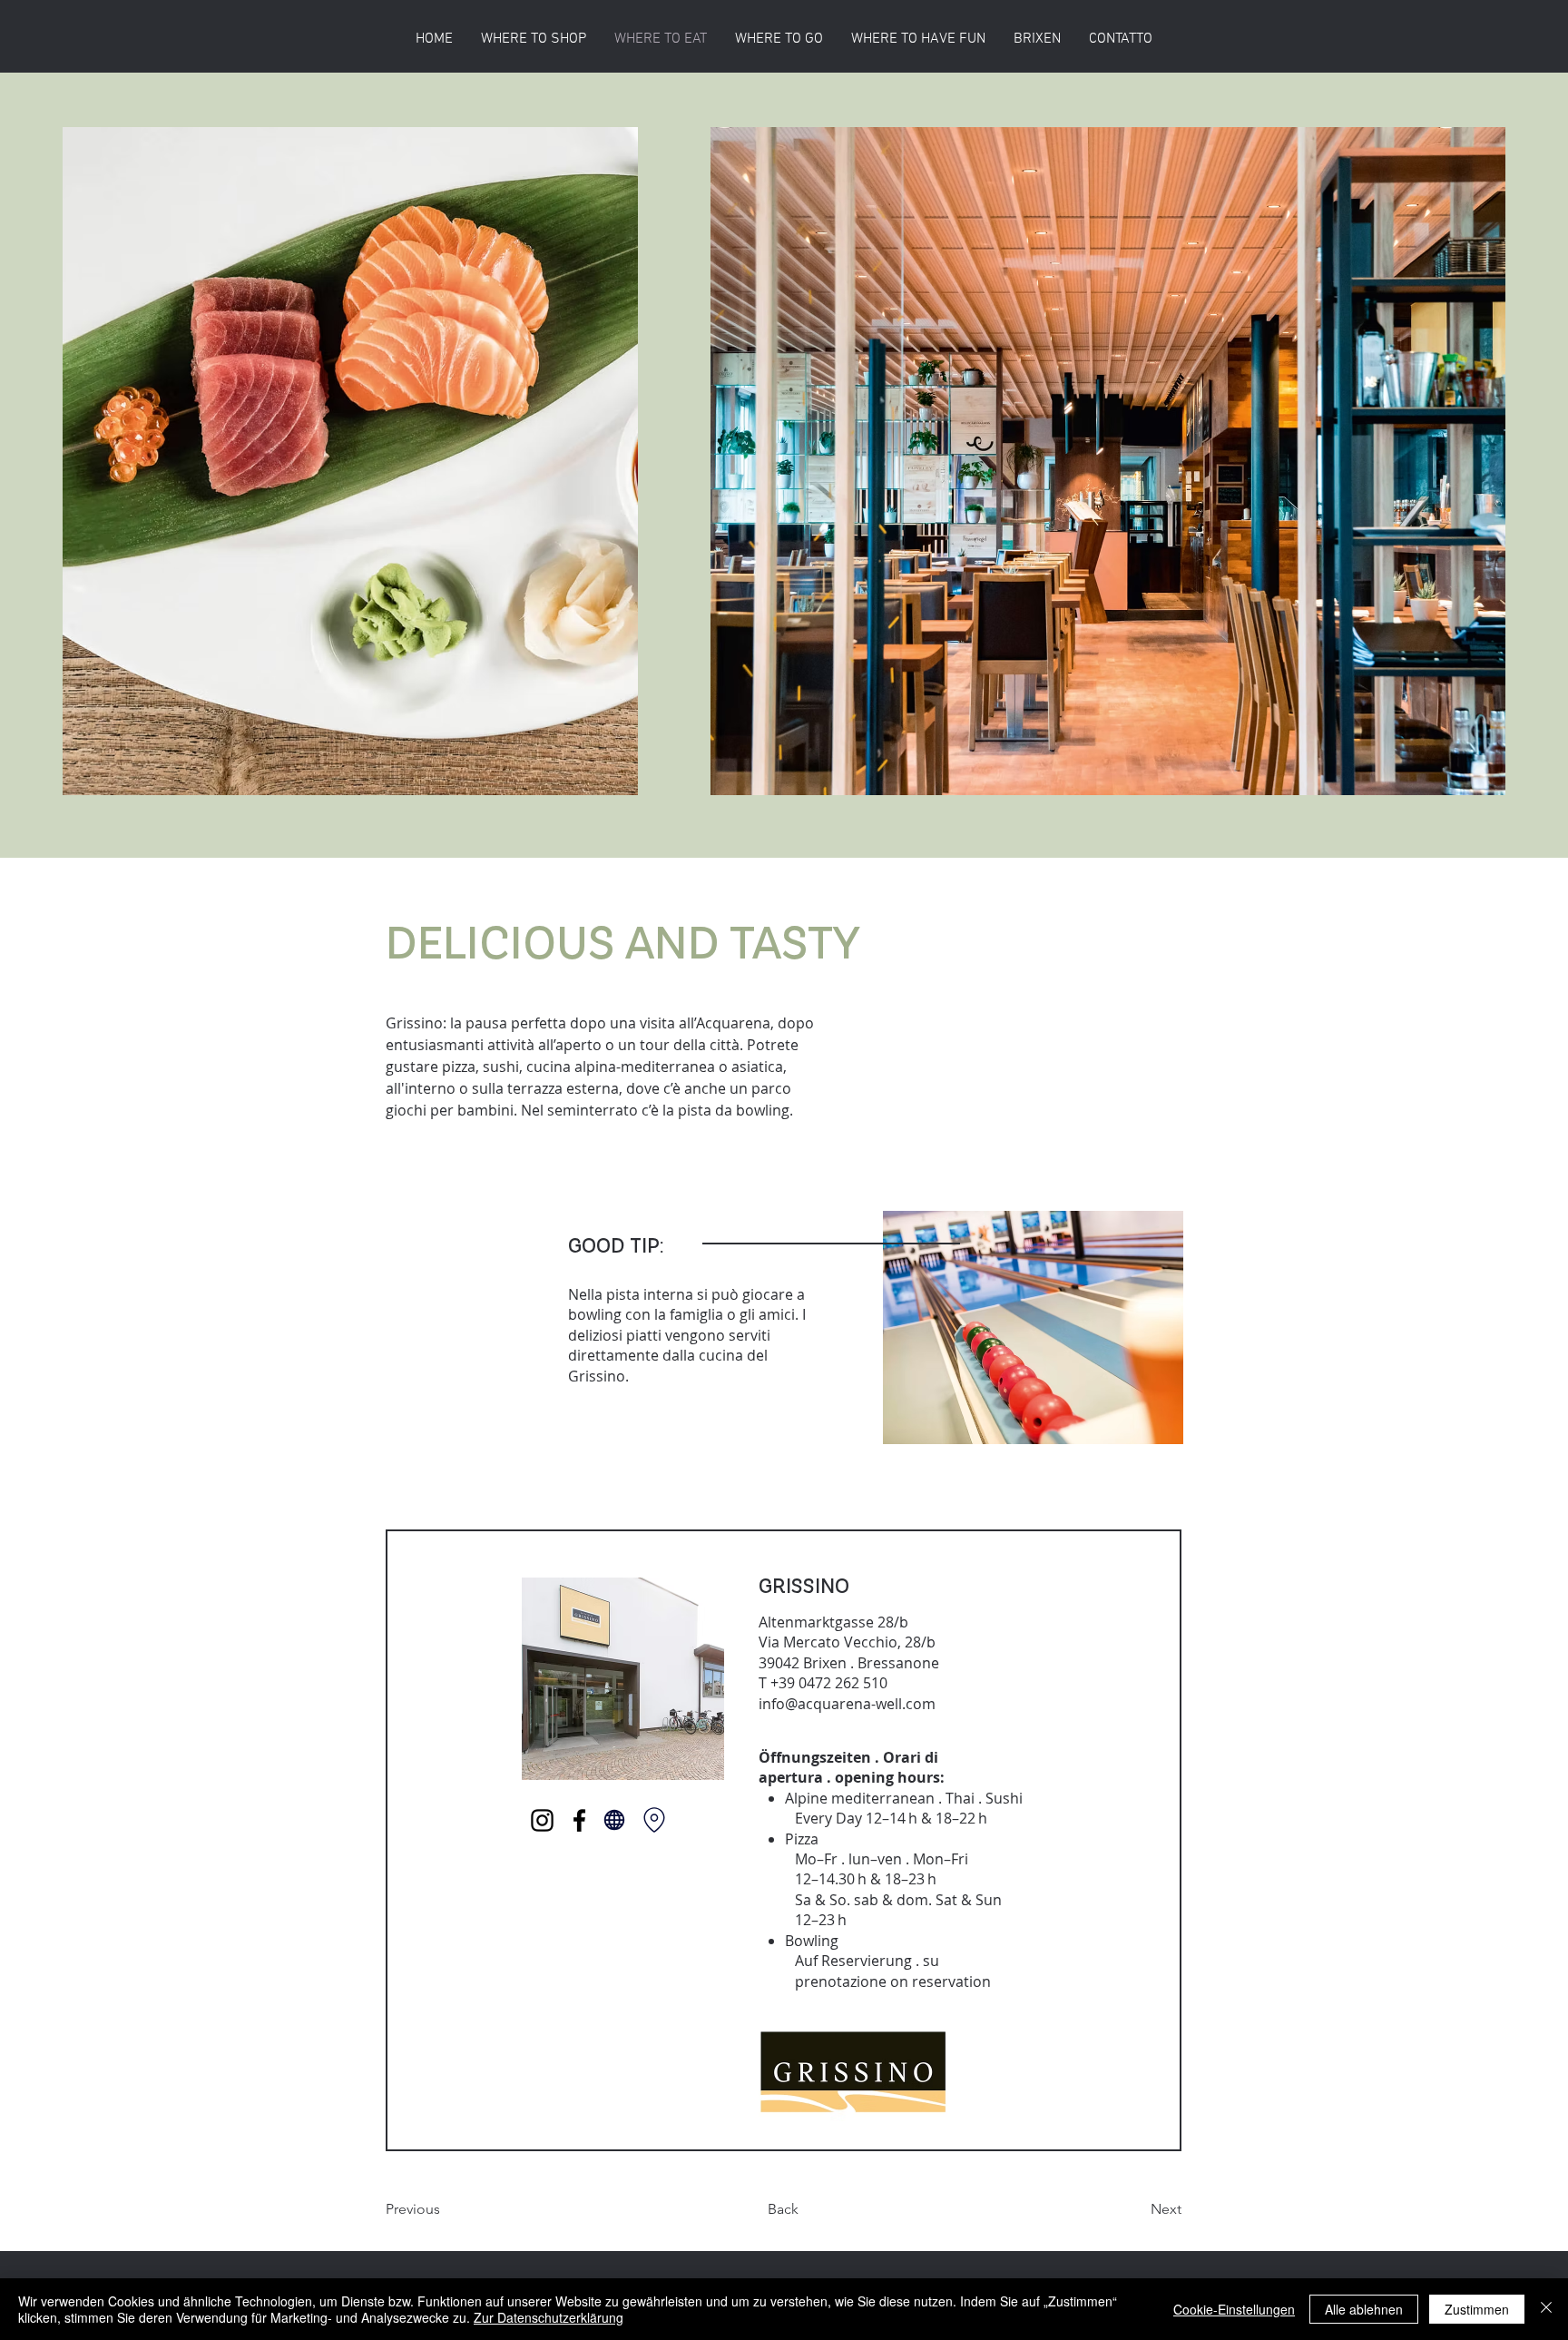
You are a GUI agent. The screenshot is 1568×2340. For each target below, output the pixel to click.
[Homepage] (614, 1820)
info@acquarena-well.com (847, 1704)
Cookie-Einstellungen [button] (1234, 2309)
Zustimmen (1477, 2309)
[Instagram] (542, 1820)
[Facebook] (579, 1820)
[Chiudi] (1546, 2309)
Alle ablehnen (1364, 2309)
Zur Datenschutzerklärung (549, 2317)
